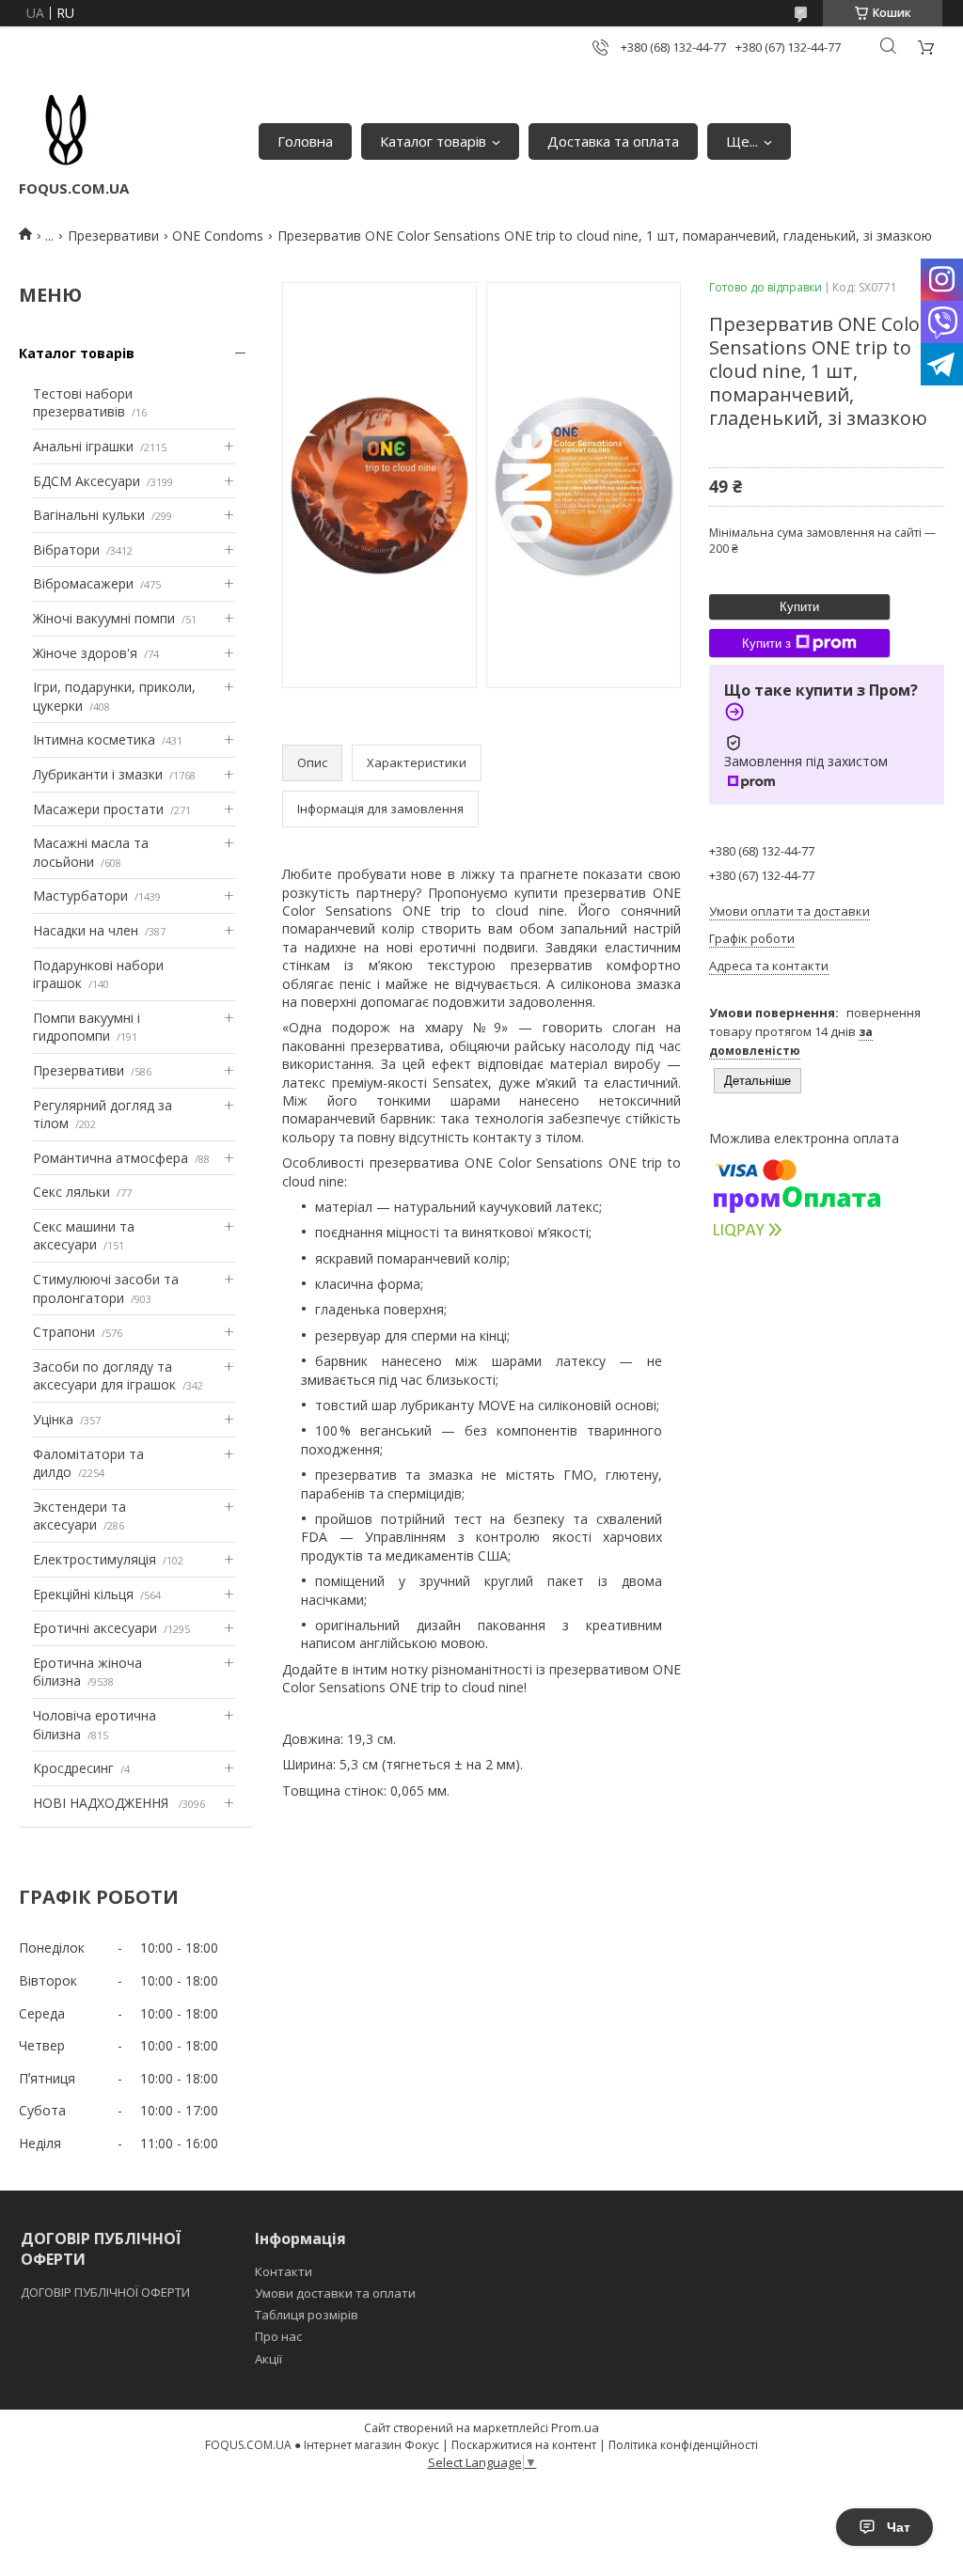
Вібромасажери (83, 583)
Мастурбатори (80, 895)
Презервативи (113, 236)
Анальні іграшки (83, 446)
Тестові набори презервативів (83, 403)
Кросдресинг (73, 1768)
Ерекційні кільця (83, 1594)
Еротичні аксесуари (95, 1628)
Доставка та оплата (613, 141)
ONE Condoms (218, 236)
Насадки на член (86, 930)
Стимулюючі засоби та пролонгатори (106, 1288)
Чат (899, 2527)
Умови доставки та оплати (335, 2293)
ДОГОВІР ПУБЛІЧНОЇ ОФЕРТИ (107, 2292)
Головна (305, 141)
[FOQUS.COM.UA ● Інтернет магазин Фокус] (66, 132)
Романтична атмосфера (111, 1158)
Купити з (766, 644)
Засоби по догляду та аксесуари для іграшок (104, 1376)
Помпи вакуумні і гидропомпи (87, 1027)
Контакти (284, 2271)
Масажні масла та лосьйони (91, 852)
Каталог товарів (433, 141)
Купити (799, 607)
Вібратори (66, 550)
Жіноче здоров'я (85, 653)
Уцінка (53, 1419)
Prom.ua (575, 2427)
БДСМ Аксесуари (87, 481)
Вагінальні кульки (89, 515)
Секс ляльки (71, 1192)
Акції (268, 2359)
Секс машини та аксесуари (84, 1236)
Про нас (278, 2336)
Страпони (64, 1332)
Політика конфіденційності (683, 2445)
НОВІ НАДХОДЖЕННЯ (103, 1803)
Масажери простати (98, 809)
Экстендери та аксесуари (79, 1516)
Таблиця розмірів (307, 2315)
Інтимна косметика (94, 739)
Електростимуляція (95, 1559)
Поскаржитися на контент (524, 2445)
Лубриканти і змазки (98, 774)
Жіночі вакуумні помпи (104, 618)
